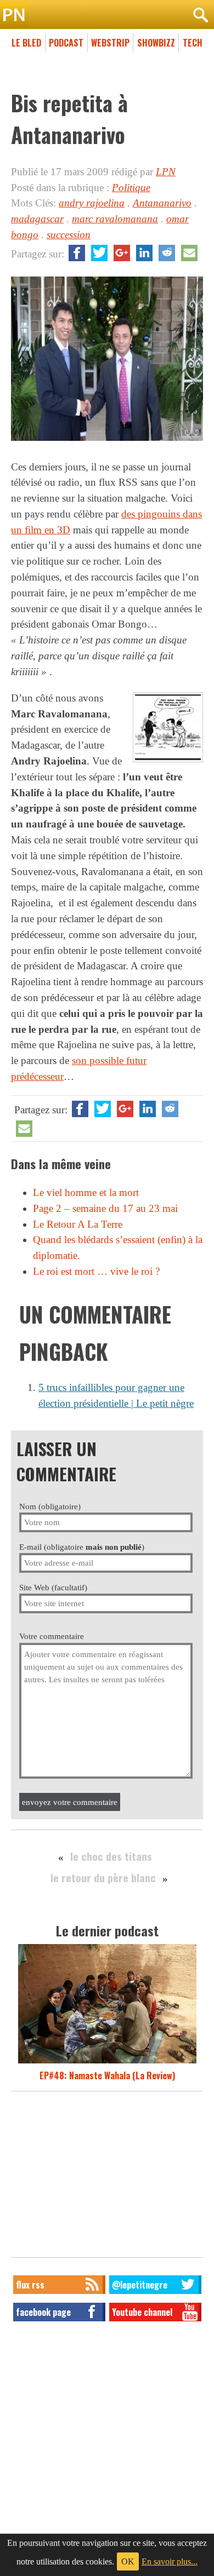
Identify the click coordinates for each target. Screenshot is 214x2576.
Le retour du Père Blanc (103, 1878)
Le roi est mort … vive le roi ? (96, 1271)
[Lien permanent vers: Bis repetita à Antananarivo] (107, 441)
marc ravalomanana (115, 219)
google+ (122, 253)
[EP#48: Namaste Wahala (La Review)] (107, 2062)
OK (128, 2561)
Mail (189, 253)
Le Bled (26, 43)
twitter (99, 253)
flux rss (30, 2285)
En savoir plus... (170, 2561)
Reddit (167, 253)
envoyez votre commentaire (70, 1802)
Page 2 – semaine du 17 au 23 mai (105, 1208)
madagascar (37, 219)
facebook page (43, 2312)
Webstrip (110, 43)
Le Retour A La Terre (78, 1224)
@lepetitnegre (140, 2285)
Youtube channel (142, 2312)
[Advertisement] (107, 2177)
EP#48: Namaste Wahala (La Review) (107, 2075)
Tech (193, 43)
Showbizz (156, 43)
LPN (166, 172)
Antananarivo (162, 203)
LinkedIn (144, 253)
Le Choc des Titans (111, 1856)
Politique (131, 188)
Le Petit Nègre (107, 15)
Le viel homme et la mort (86, 1192)
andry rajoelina (92, 203)
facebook (77, 253)
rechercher (200, 15)
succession (69, 235)
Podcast (66, 43)
